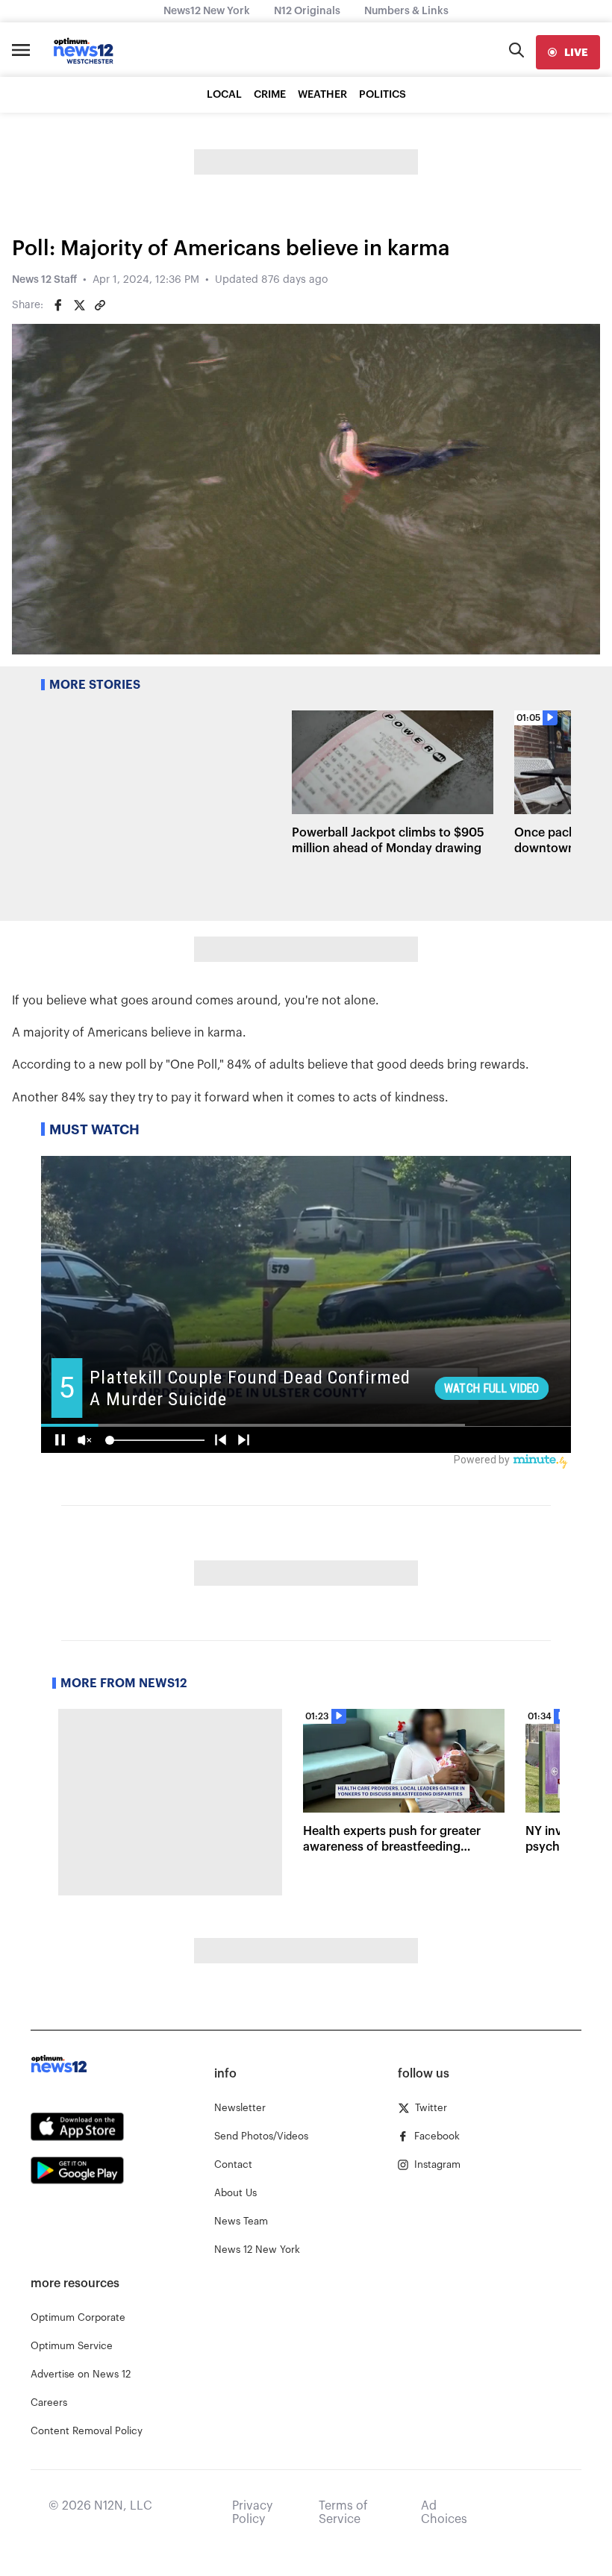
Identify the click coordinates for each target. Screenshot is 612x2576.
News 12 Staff (44, 280)
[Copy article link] (100, 305)
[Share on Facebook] (58, 305)
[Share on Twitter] (79, 305)
